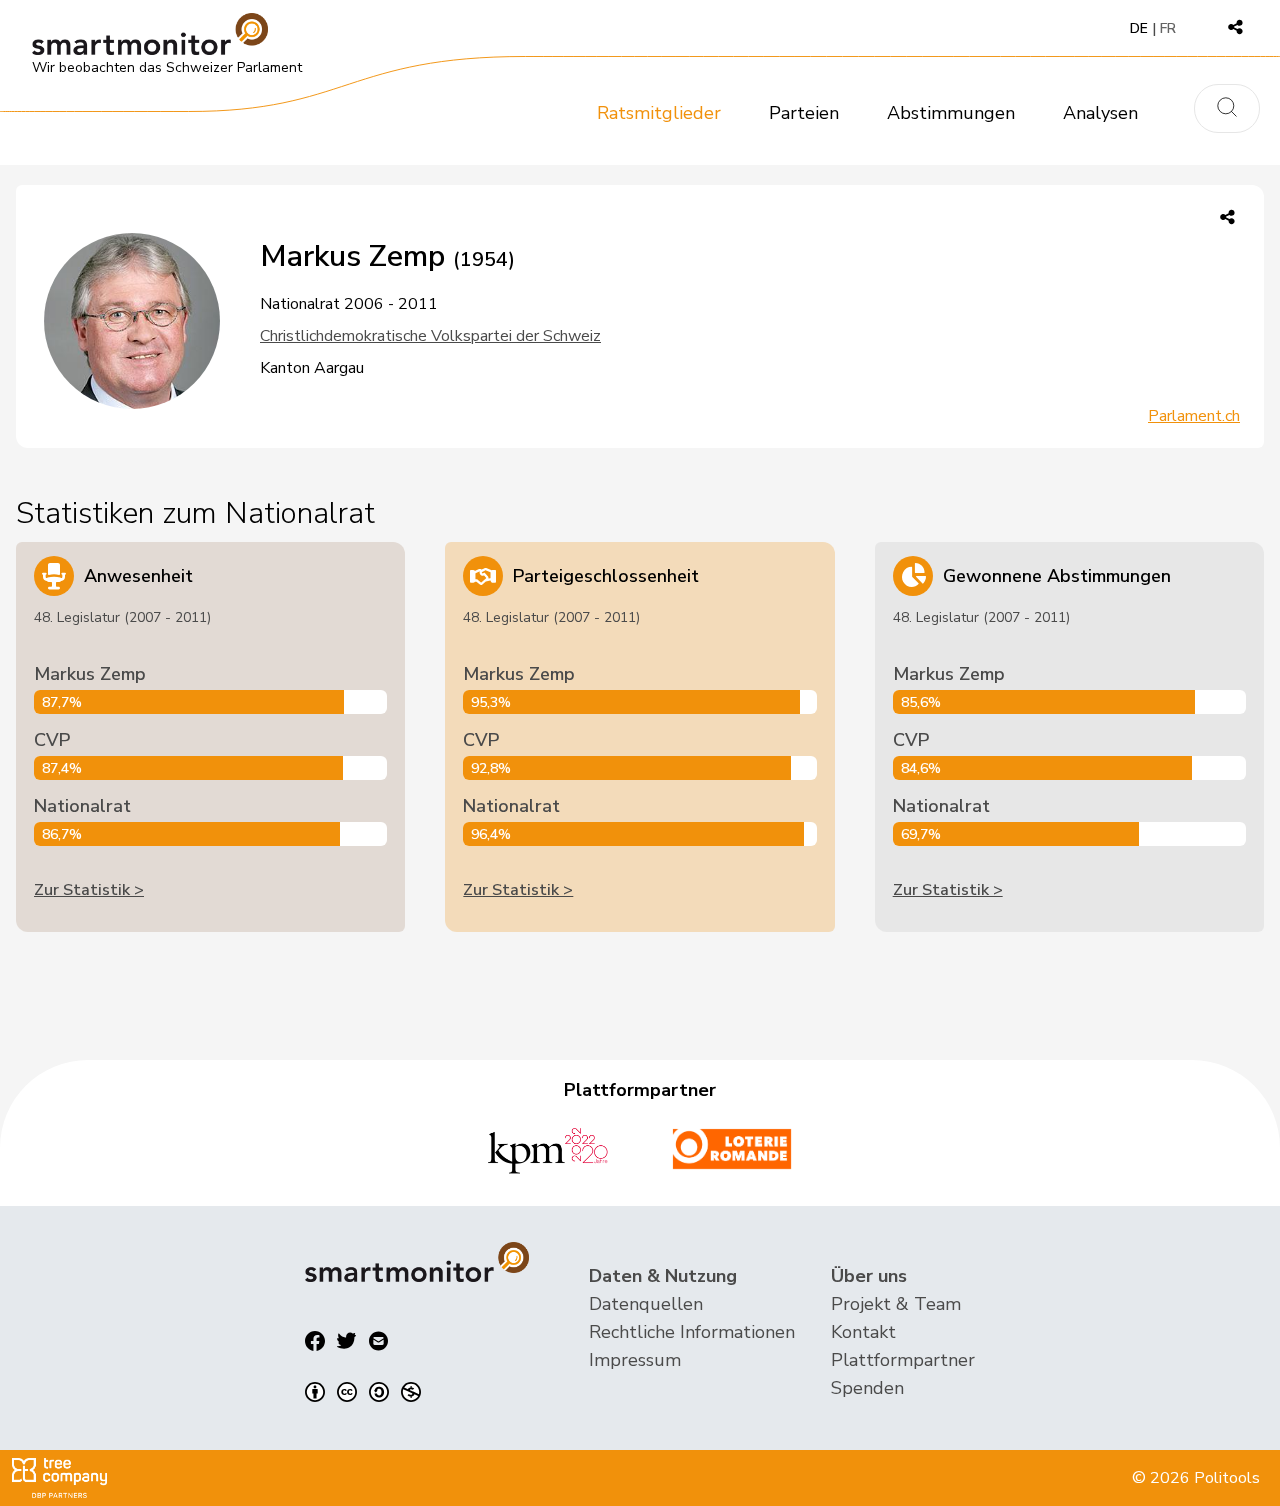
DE (1139, 28)
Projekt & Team (896, 1304)
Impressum (635, 1360)
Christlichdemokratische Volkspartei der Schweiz (430, 336)
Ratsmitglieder (659, 113)
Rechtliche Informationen (692, 1332)
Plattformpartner (903, 1360)
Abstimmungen (951, 113)
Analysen (1100, 113)
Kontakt (863, 1332)
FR (1168, 28)
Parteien (804, 113)
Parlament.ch (1194, 416)
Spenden (867, 1388)
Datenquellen (646, 1304)
